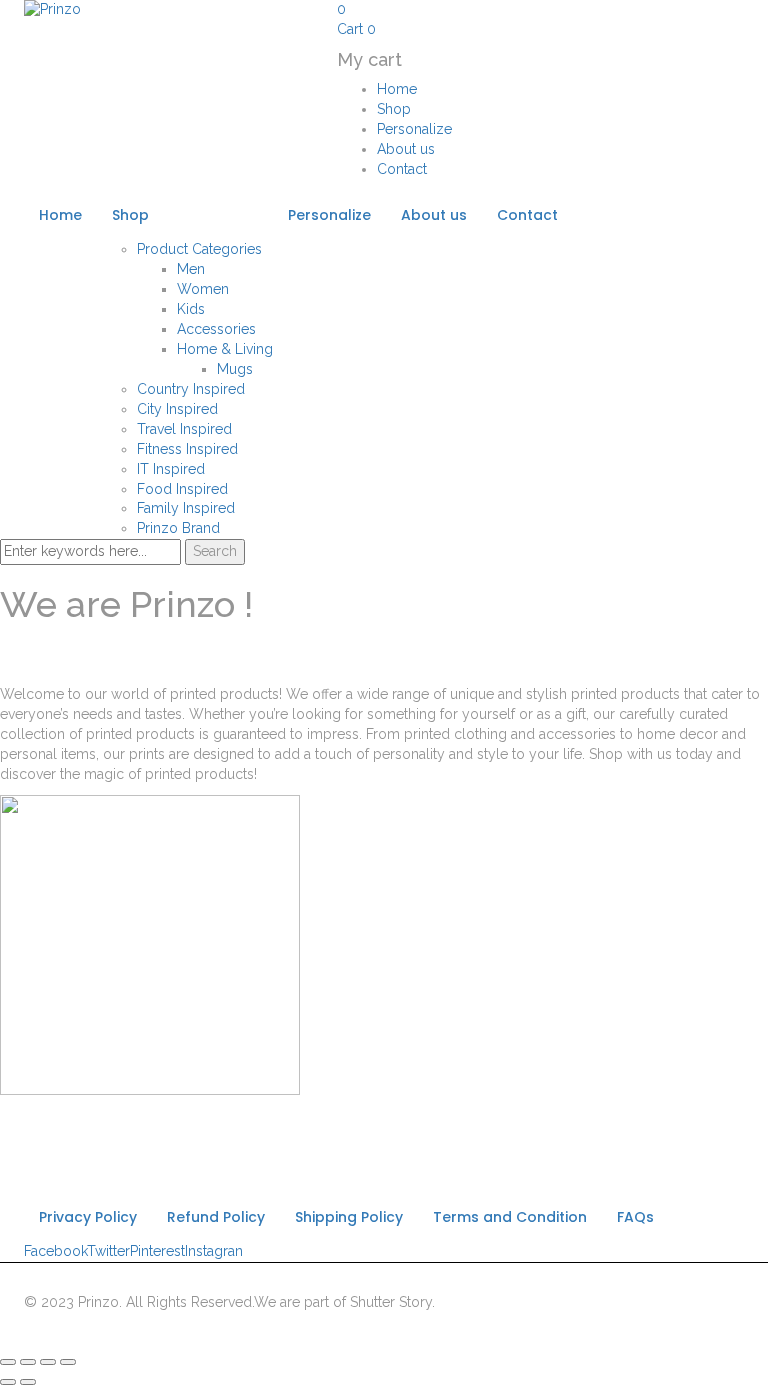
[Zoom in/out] (68, 1362)
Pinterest (157, 1251)
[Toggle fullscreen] (48, 1362)
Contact (402, 169)
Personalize (414, 129)
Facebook (55, 1251)
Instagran (214, 1251)
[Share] (28, 1362)
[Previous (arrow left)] (8, 1382)
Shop (394, 109)
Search (215, 551)
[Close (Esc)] (8, 1362)
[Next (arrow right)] (28, 1382)
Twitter (108, 1251)
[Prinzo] (52, 9)
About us (406, 149)
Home (397, 89)
